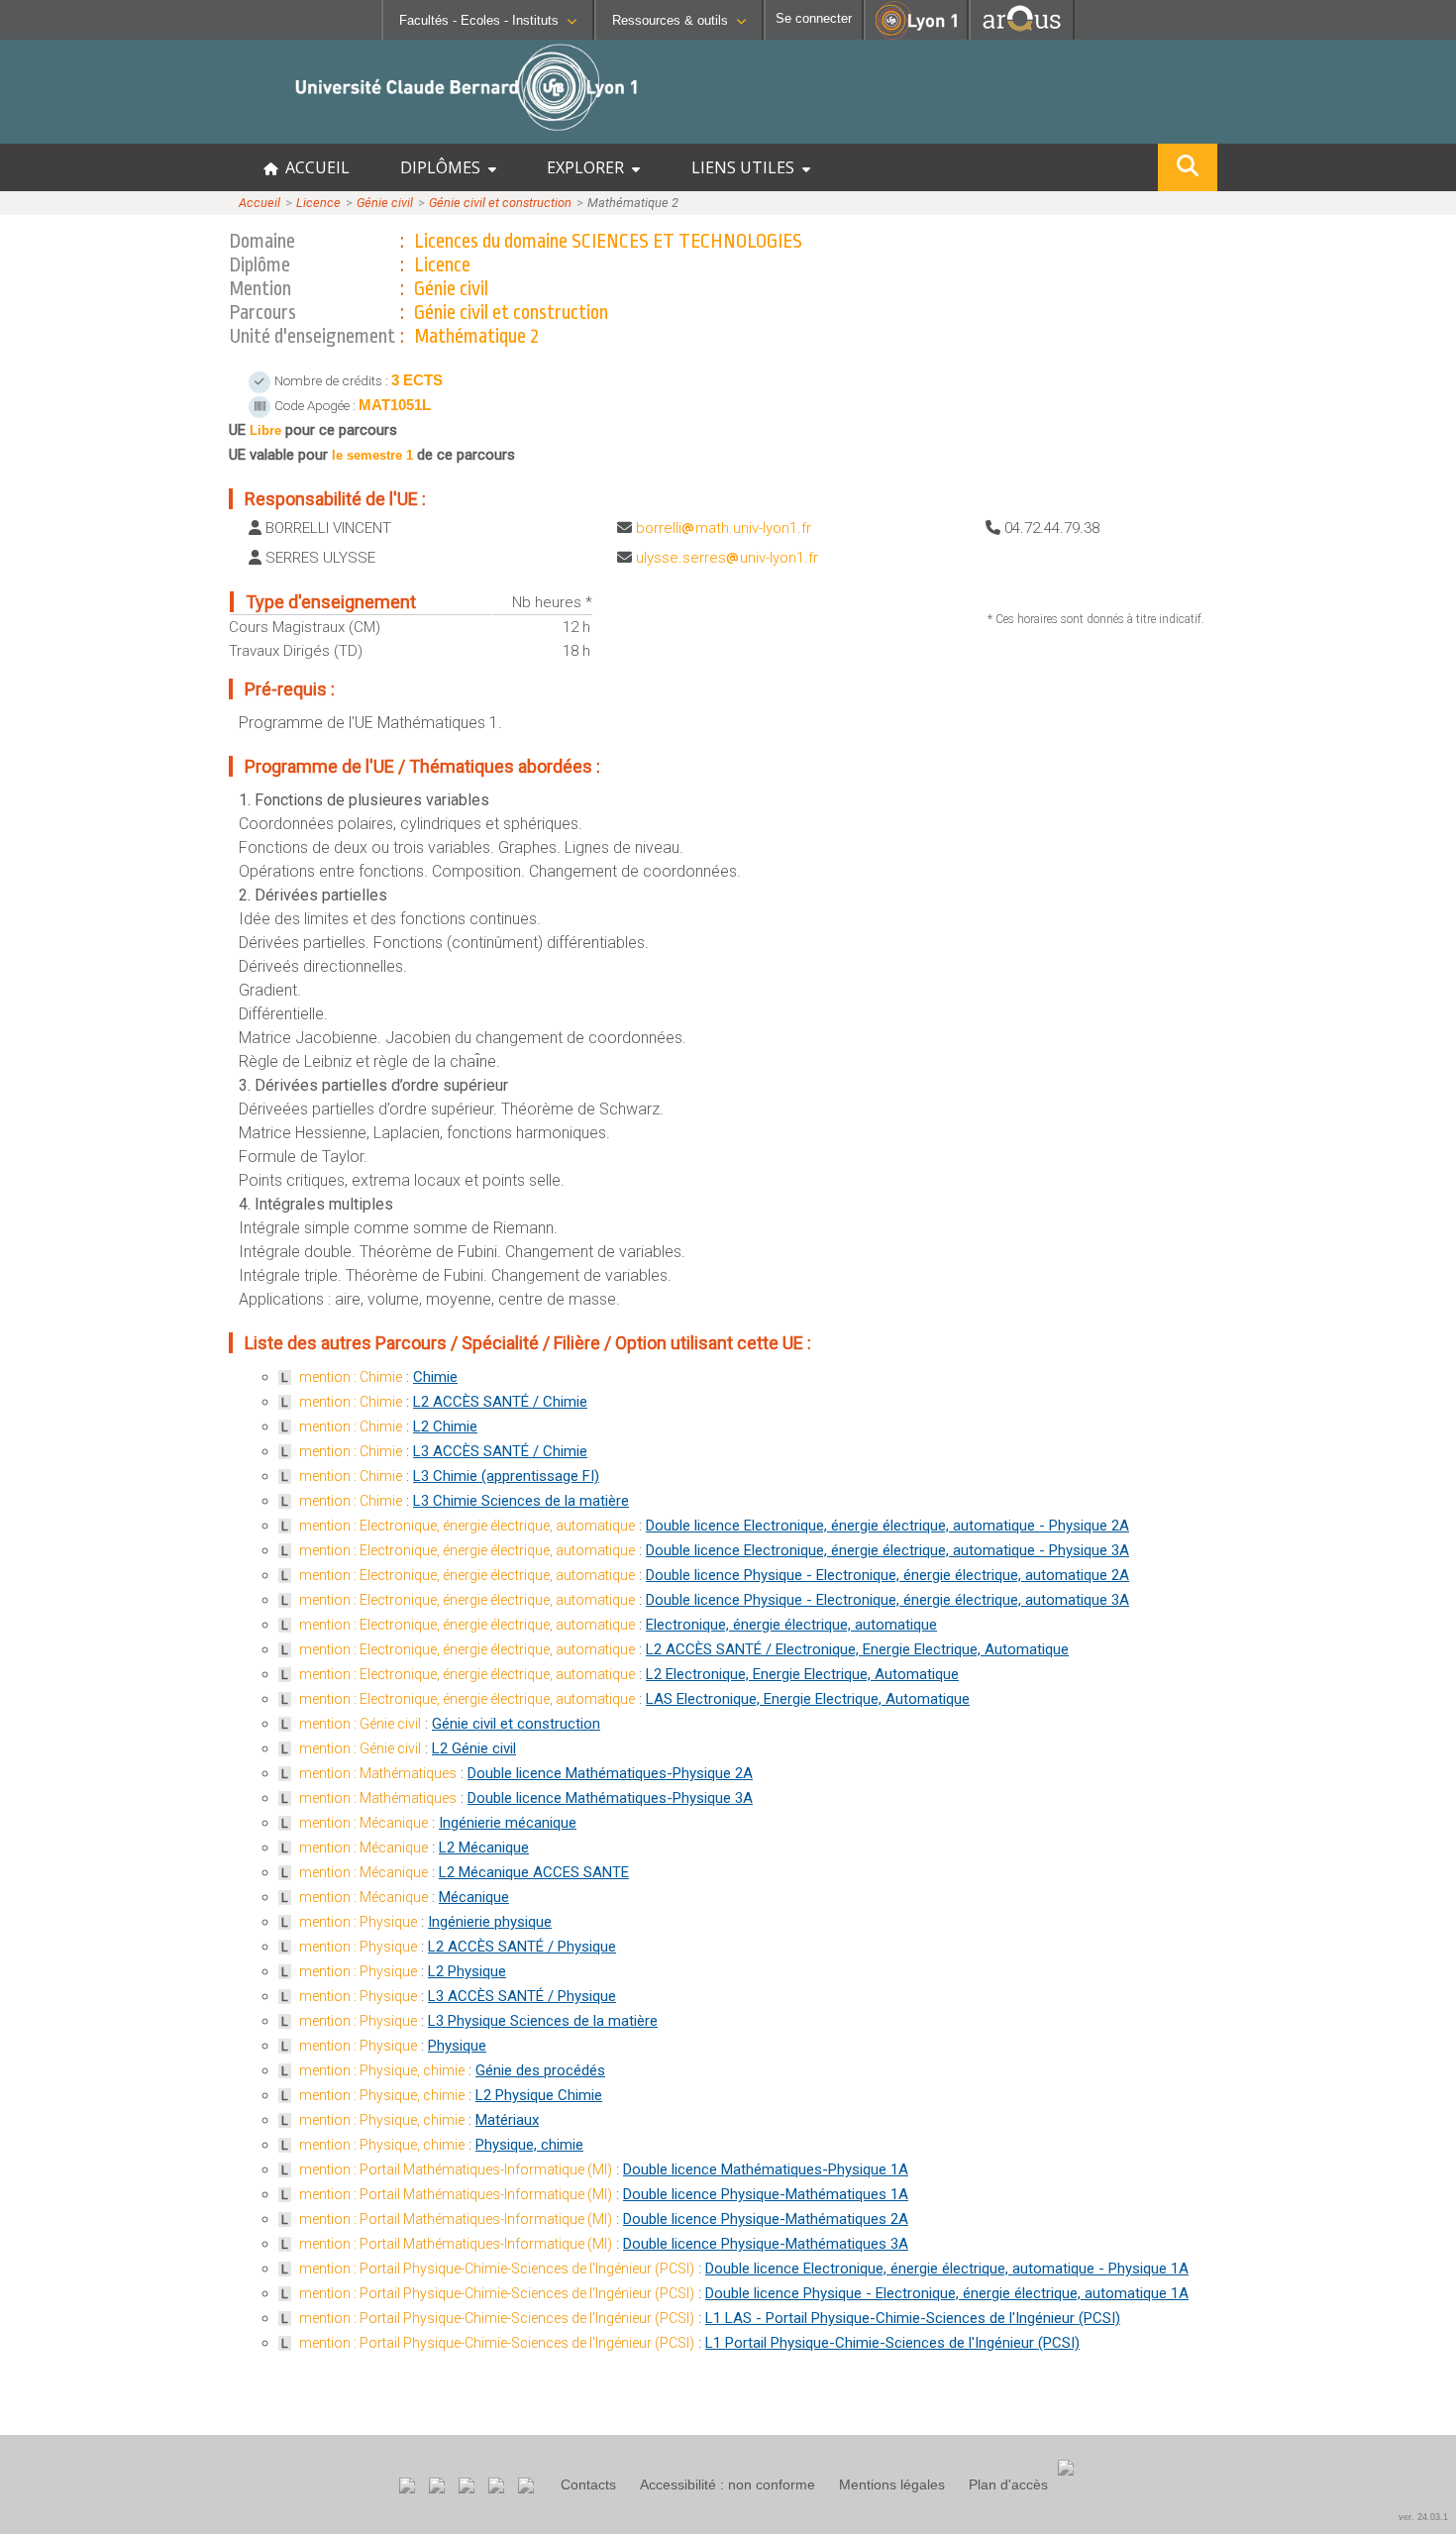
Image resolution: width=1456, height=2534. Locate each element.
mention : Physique (358, 1922)
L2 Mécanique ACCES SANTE (534, 1872)
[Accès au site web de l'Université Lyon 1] (916, 35)
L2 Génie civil (474, 1748)
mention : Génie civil (360, 1724)
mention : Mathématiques (378, 1773)
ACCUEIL (313, 167)
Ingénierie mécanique (508, 1823)
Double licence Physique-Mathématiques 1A (766, 2194)
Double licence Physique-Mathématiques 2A (766, 2219)
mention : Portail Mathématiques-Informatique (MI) (456, 2169)
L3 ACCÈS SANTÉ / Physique (522, 1996)
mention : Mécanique (364, 1823)
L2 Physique (467, 1971)
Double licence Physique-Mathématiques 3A (766, 2244)
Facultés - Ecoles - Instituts (479, 20)
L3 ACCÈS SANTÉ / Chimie (500, 1451)
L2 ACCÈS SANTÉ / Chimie (500, 1402)
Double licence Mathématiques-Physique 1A (766, 2169)
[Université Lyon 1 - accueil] (175, 133)
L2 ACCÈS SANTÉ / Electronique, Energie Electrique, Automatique (857, 1649)
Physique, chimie (529, 2145)
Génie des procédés (540, 2070)
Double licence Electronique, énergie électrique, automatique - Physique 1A (947, 2269)
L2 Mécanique (484, 1848)
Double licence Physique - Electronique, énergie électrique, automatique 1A (947, 2293)
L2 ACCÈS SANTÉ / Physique (522, 1947)
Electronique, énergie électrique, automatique (791, 1625)
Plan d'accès (1008, 2484)
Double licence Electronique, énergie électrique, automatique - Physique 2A (887, 1526)
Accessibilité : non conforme (728, 2484)
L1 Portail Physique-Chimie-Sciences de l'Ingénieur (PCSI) (892, 2343)
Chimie (435, 1377)
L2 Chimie (445, 1426)
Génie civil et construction (500, 203)
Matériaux (507, 2120)
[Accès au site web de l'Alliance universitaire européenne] (1022, 34)
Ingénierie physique (490, 1922)
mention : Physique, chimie (382, 2070)
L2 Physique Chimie (539, 2095)
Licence (318, 203)
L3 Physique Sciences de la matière (543, 2021)
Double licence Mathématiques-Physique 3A (610, 1798)
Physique (457, 2046)
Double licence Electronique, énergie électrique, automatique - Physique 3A (887, 1550)
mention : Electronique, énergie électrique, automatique (467, 1526)
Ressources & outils (670, 20)
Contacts (588, 2484)
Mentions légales (892, 2484)
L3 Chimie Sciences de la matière (521, 1501)
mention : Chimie (351, 1377)
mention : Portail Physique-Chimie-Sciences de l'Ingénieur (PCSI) (497, 2269)
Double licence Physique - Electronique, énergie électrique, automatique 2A (887, 1575)
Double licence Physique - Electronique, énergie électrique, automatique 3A (887, 1600)
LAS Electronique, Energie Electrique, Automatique (808, 1699)
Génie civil (385, 203)
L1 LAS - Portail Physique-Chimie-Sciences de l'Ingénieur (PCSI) (913, 2318)
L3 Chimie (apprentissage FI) (506, 1476)
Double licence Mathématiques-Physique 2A (610, 1773)
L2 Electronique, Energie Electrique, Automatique (802, 1674)
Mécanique (474, 1897)
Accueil (260, 203)
